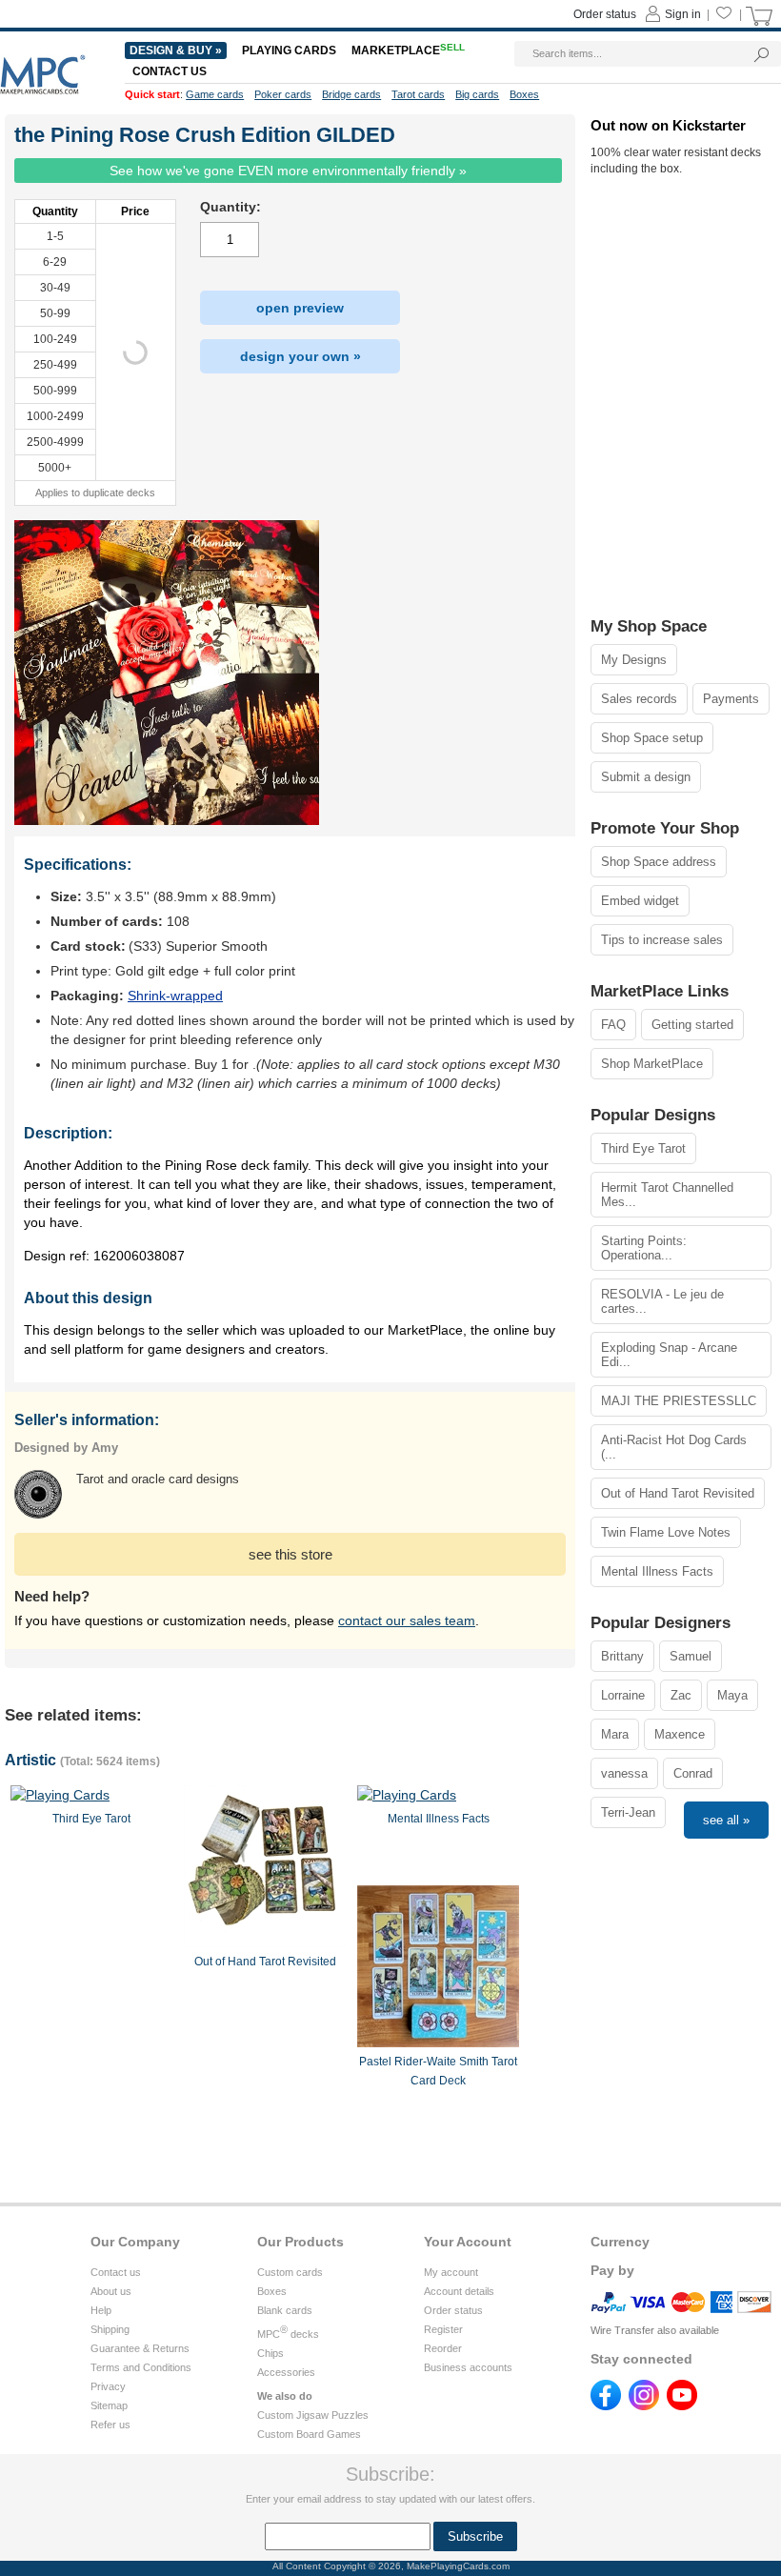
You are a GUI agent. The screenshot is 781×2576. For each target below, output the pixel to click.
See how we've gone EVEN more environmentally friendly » (288, 171)
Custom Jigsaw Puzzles (313, 2415)
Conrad (693, 1773)
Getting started (692, 1025)
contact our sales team (407, 1620)
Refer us (110, 2425)
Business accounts (468, 2367)
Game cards (215, 94)
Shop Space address (659, 862)
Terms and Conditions (141, 2367)
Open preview (300, 308)
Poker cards (283, 94)
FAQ (613, 1025)
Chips (270, 2353)
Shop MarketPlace (652, 1064)
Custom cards (290, 2272)
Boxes (272, 2291)
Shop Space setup (652, 738)
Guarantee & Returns (140, 2348)
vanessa (624, 1773)
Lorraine (623, 1695)
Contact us (116, 2272)
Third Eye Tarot (643, 1148)
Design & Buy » (176, 50)
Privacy (108, 2386)
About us (111, 2291)
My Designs (634, 660)
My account (451, 2272)
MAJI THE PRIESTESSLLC (679, 1401)
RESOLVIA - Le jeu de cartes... (662, 1301)
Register (443, 2329)
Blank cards (285, 2310)
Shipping (110, 2329)
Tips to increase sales (662, 940)
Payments (731, 699)
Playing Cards (289, 50)
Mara (615, 1734)
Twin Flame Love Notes (666, 1532)
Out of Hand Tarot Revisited (678, 1493)
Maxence (680, 1734)
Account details (459, 2291)
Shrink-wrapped (175, 996)
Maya (732, 1695)
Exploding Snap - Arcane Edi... (669, 1355)
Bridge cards (351, 94)
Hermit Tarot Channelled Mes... (667, 1195)
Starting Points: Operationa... (644, 1248)
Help (101, 2310)
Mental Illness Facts (657, 1571)
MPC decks (288, 2334)
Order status (453, 2310)
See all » (726, 1820)
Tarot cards (418, 94)
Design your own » (300, 356)
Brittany (622, 1656)
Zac (681, 1695)
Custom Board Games (309, 2434)
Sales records (639, 699)
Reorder (443, 2348)
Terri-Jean (628, 1812)
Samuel (691, 1656)
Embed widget (640, 901)
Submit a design (646, 777)
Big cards (477, 94)
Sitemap (109, 2405)
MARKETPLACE (408, 50)
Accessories (286, 2372)
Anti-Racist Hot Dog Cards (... (674, 1447)
